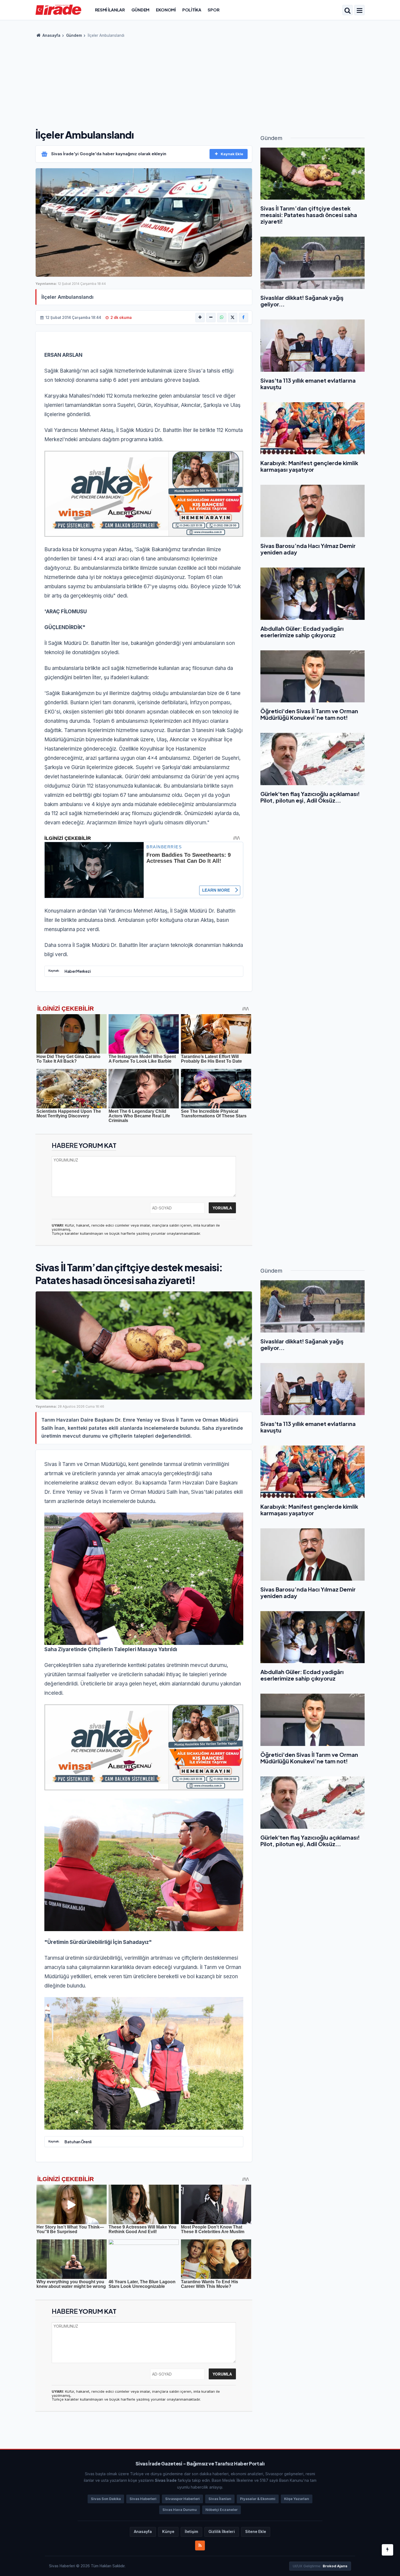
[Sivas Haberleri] (58, 10)
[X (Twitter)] (233, 318)
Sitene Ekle (256, 2532)
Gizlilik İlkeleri (222, 2532)
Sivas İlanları (220, 2499)
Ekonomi (166, 10)
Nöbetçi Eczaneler (221, 2510)
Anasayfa (51, 35)
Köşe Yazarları (297, 2499)
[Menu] (359, 11)
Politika (192, 10)
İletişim (191, 2532)
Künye (168, 2532)
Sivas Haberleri (143, 2499)
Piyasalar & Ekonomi (258, 2499)
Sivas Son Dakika (106, 2499)
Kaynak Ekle (232, 154)
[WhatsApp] (222, 318)
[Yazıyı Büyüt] (200, 318)
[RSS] (200, 2545)
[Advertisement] (200, 82)
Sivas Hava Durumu (180, 2510)
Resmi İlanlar (110, 10)
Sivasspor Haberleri (182, 2499)
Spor (213, 10)
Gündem (140, 10)
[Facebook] (244, 318)
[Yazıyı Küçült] (211, 318)
